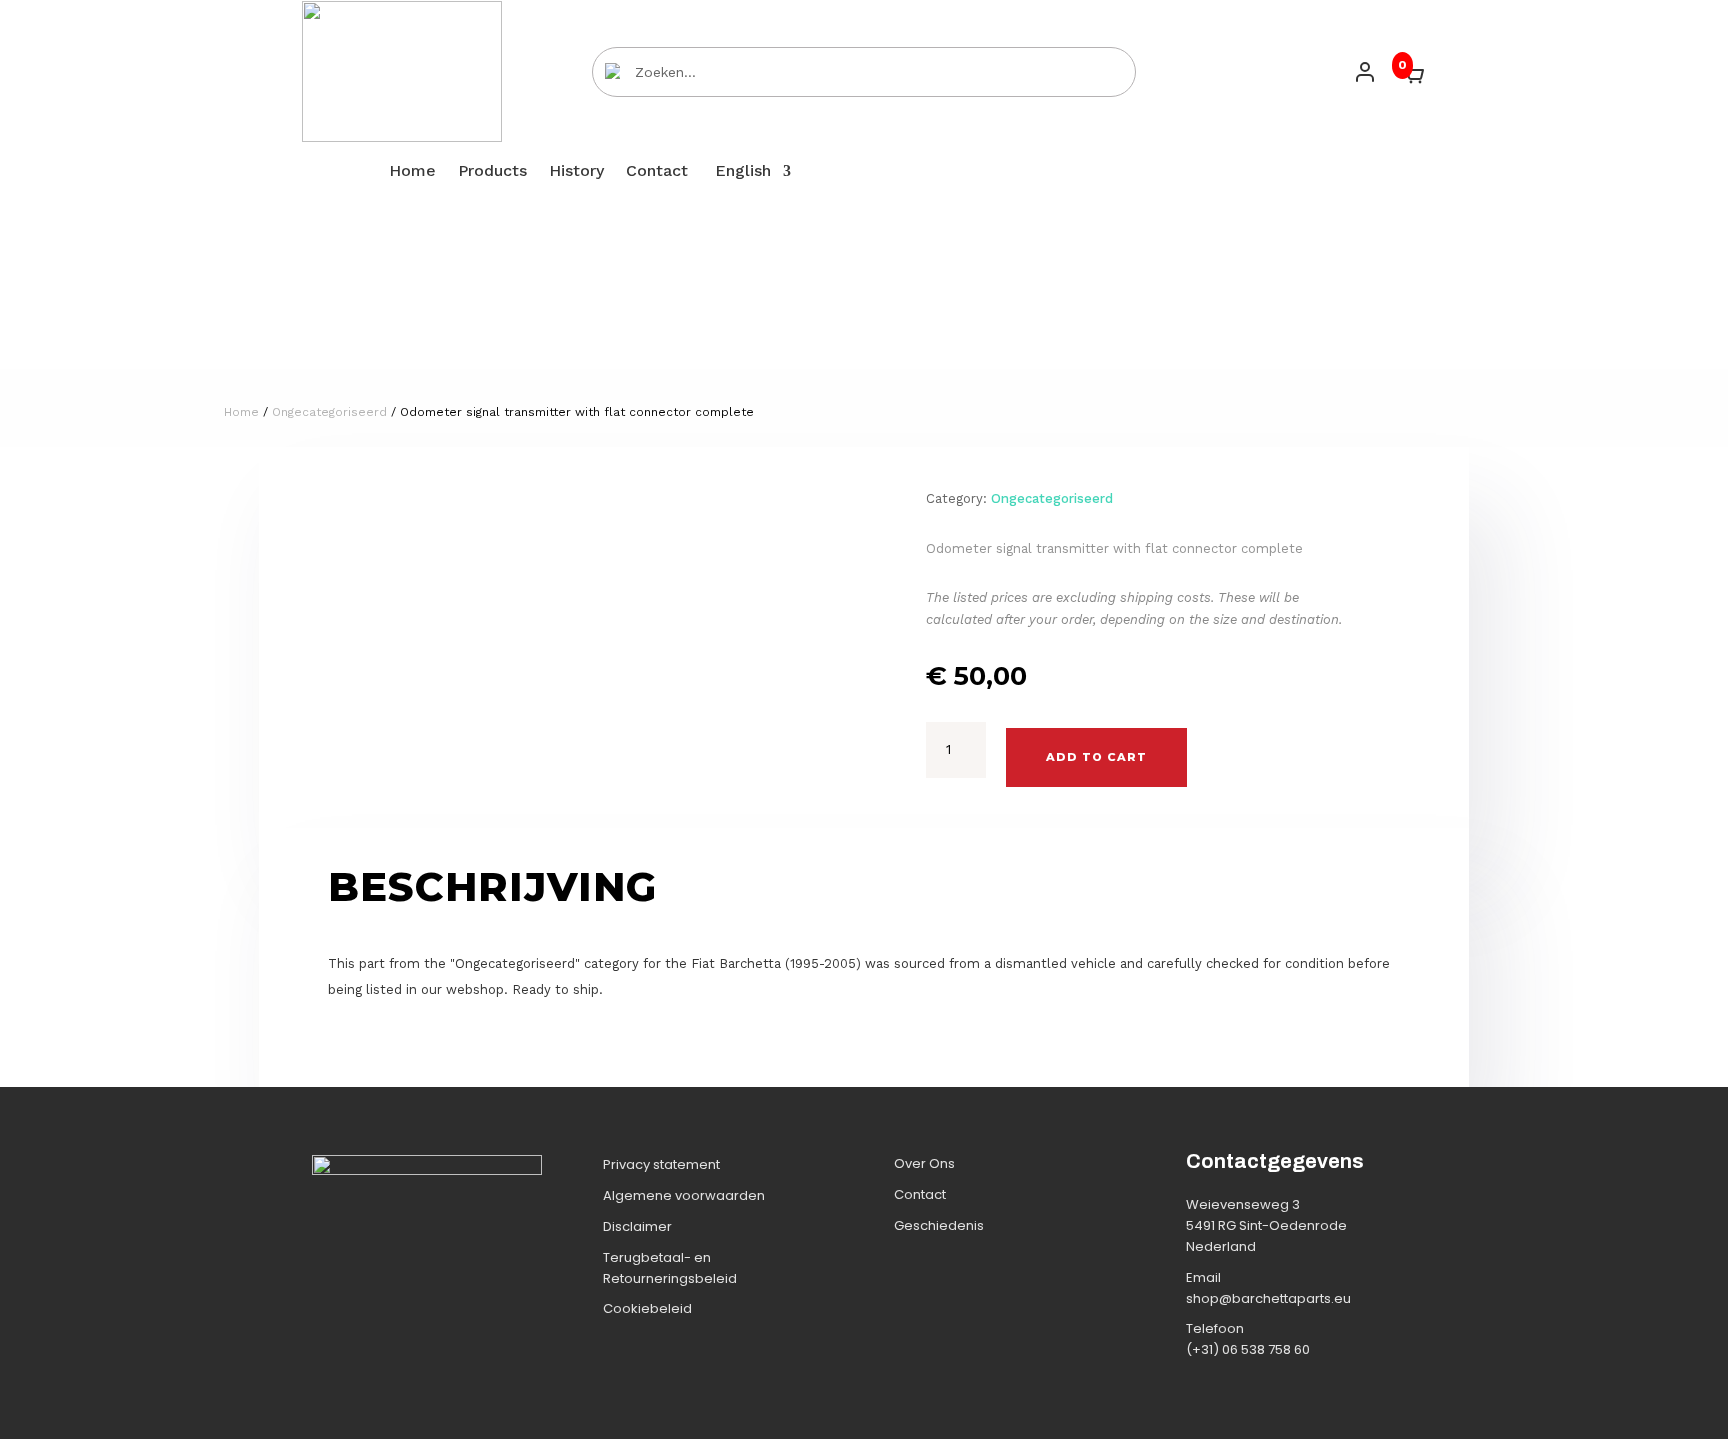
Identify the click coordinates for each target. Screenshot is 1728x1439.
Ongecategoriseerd (329, 412)
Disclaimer (637, 1226)
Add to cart (1096, 757)
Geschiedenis (939, 1225)
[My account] (1365, 72)
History (576, 172)
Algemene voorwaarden (684, 1195)
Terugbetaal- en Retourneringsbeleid (670, 1268)
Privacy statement (661, 1164)
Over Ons (924, 1163)
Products (492, 172)
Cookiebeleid (647, 1308)
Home (412, 172)
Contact (657, 172)
